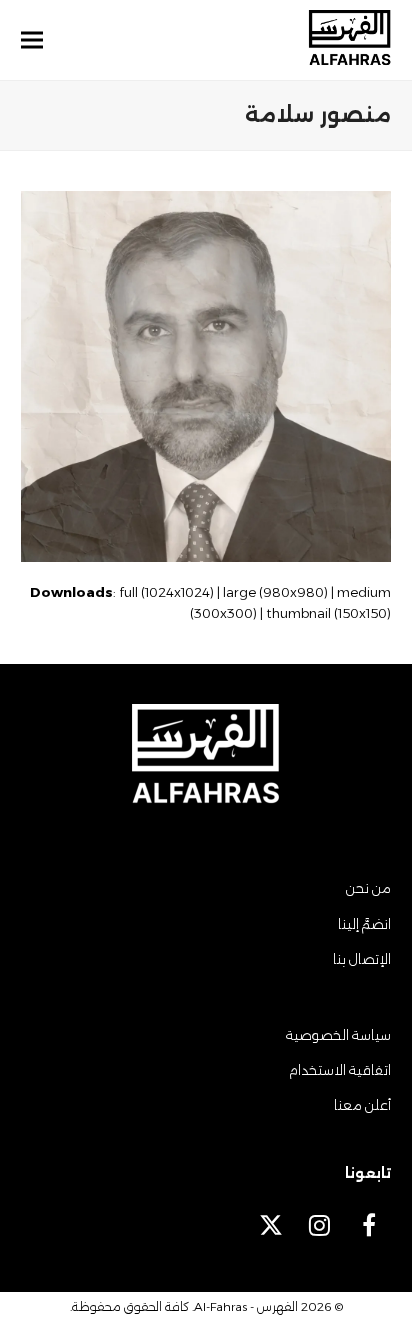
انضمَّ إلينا (364, 924)
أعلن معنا (362, 1105)
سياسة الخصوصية (338, 1035)
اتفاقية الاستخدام (340, 1070)
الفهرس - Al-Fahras (246, 1306)
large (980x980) (275, 592)
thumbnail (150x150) (328, 613)
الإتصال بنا (362, 959)
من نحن (368, 888)
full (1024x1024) (166, 592)
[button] (32, 40)
